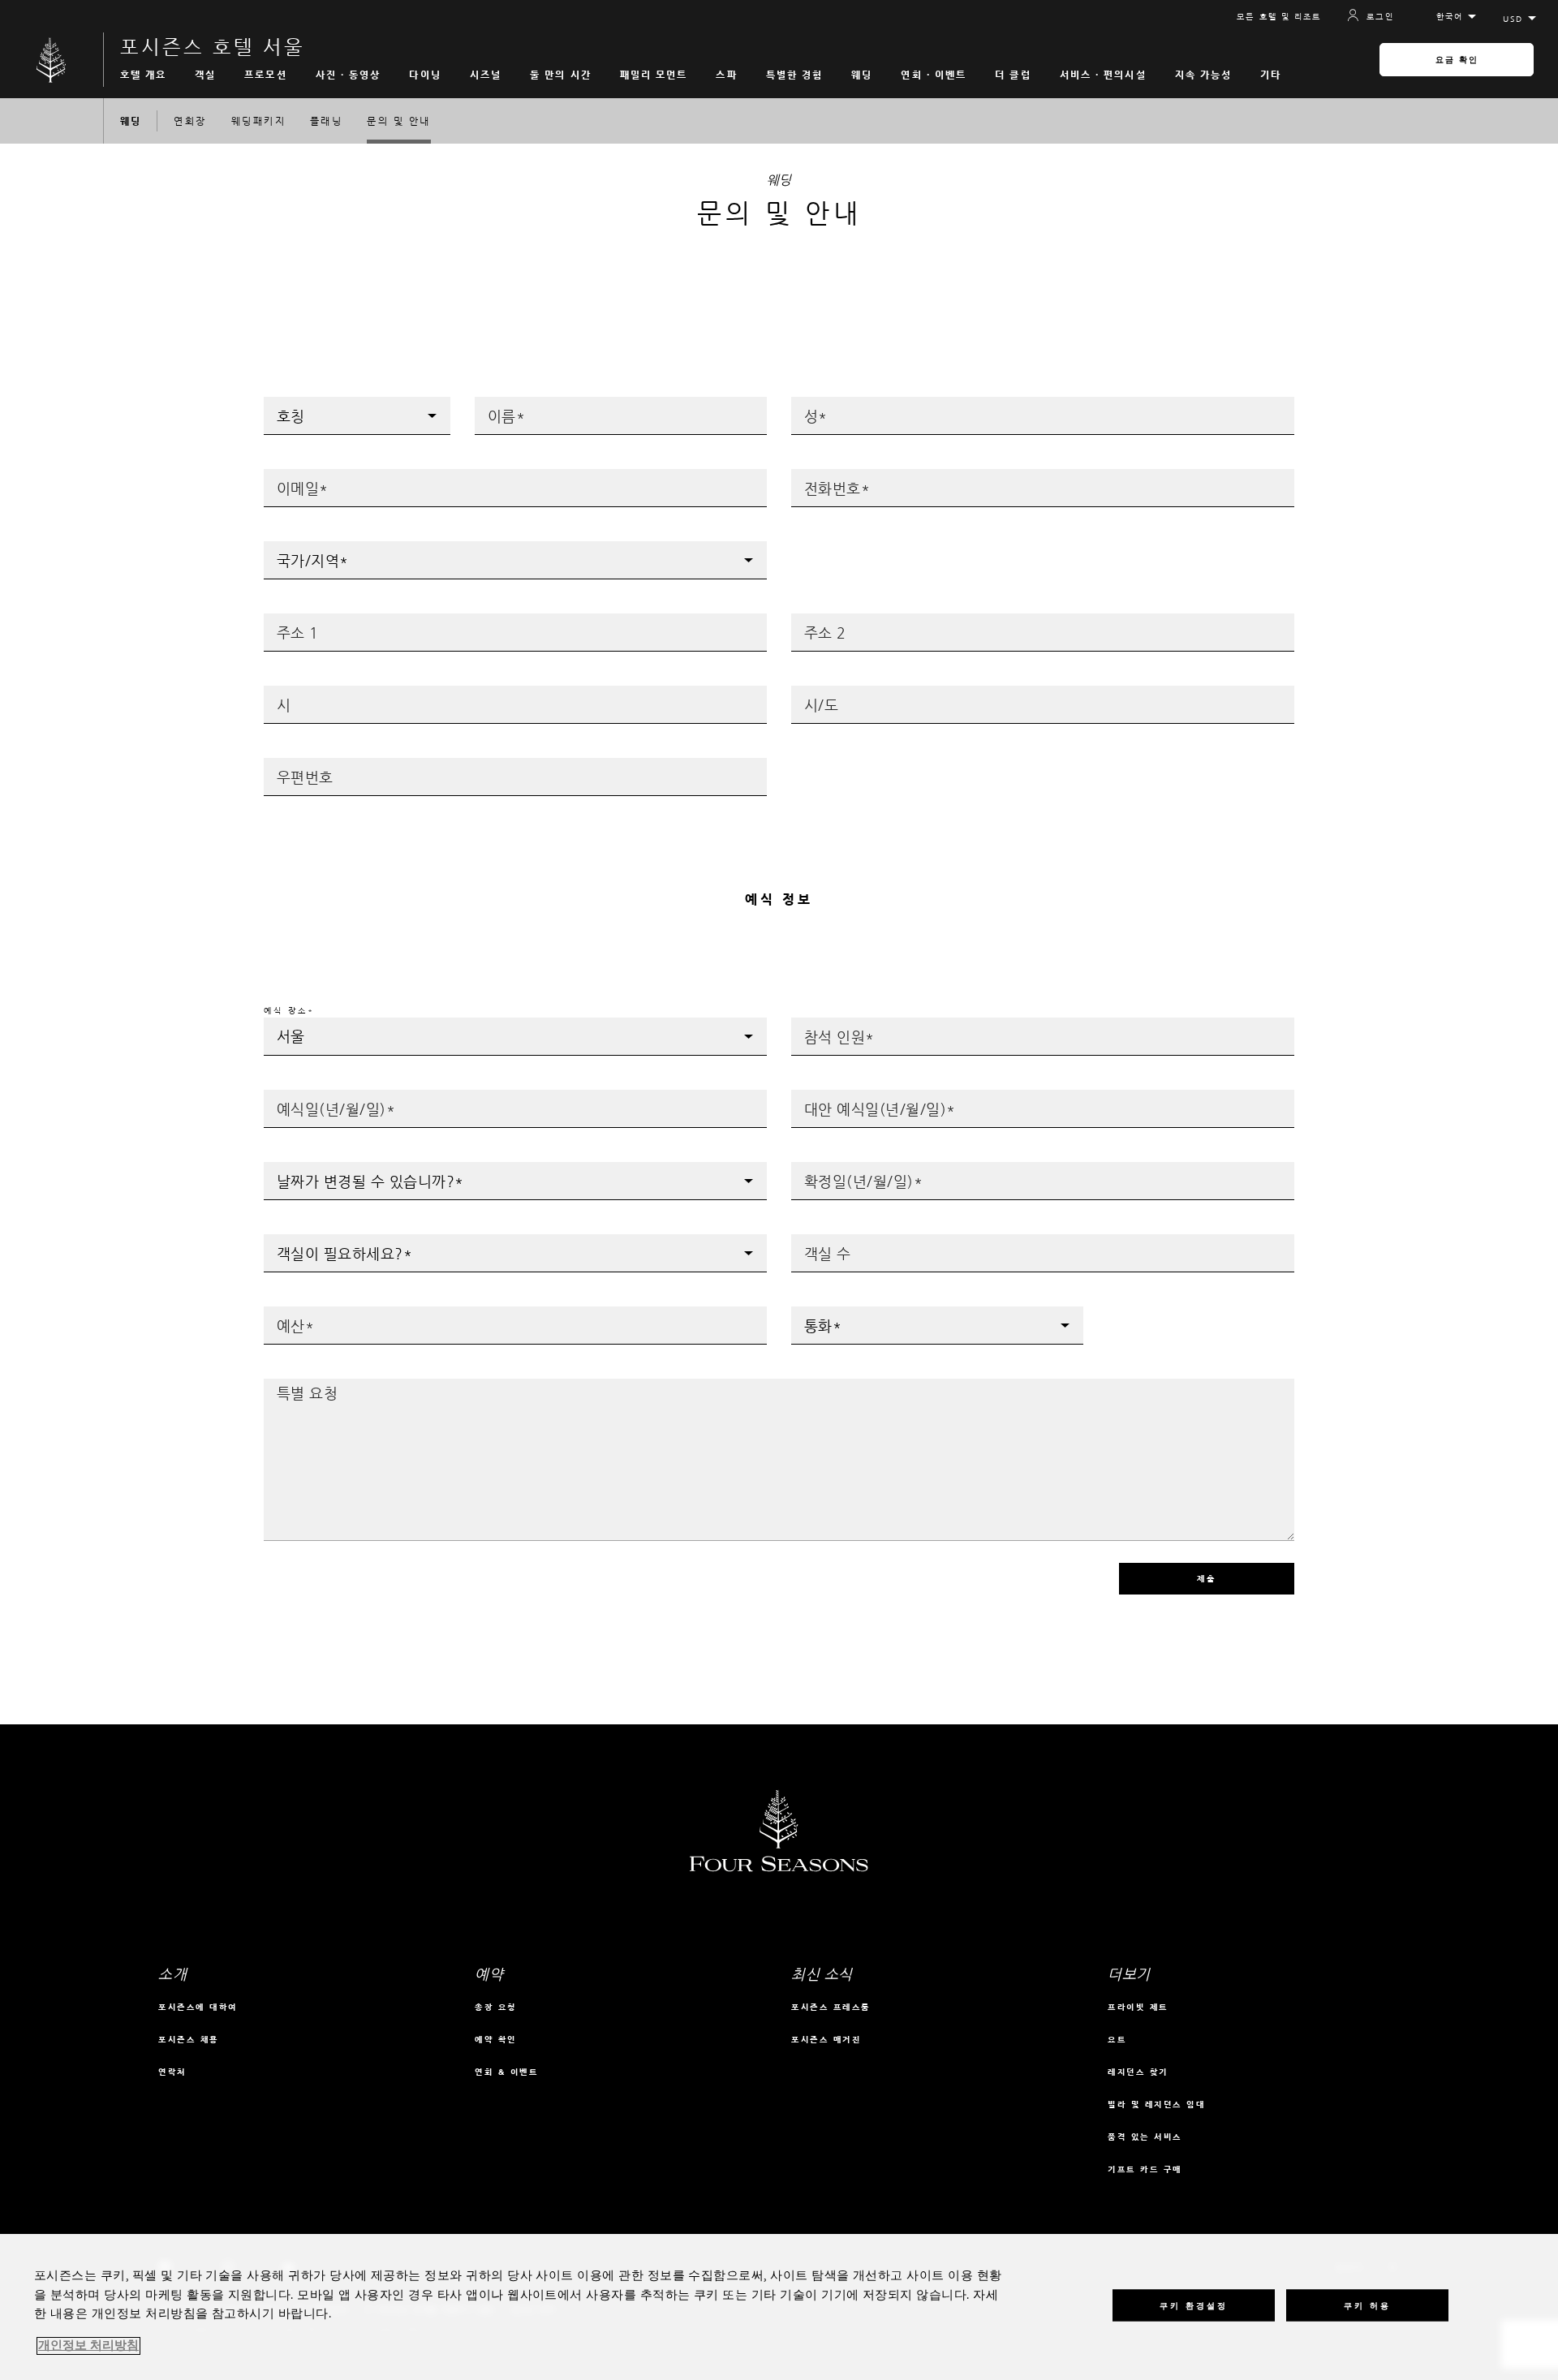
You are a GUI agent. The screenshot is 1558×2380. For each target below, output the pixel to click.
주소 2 (807, 619)
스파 (726, 75)
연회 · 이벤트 (934, 75)
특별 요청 (286, 1384)
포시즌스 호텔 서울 (213, 47)
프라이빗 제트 (1138, 2007)
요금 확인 (1457, 60)
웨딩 (862, 75)
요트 (1117, 2040)
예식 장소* (289, 1011)
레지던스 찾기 (1138, 2072)
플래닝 (326, 121)
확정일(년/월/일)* (835, 1167)
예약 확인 (496, 2040)
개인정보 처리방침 (88, 2346)
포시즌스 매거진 (826, 2040)
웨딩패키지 (258, 121)
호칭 (273, 402)
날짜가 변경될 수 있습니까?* (331, 1167)
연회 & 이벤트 (506, 2072)
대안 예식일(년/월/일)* (848, 1095)
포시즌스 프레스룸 (831, 2007)
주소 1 (280, 619)
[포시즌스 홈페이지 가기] (52, 60)
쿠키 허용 (1367, 2305)
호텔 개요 (144, 75)
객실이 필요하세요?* (312, 1239)
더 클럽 (1013, 75)
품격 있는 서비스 (1145, 2137)
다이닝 (425, 75)
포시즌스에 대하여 (198, 2007)
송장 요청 (496, 2007)
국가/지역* (290, 547)
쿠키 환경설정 (1194, 2305)
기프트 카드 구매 (1145, 2169)
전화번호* (814, 474)
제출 (1207, 1579)
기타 (1271, 75)
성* (800, 402)
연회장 (190, 121)
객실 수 (808, 1239)
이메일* (282, 474)
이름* (488, 402)
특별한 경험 (795, 75)
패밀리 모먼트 (654, 75)
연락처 (172, 2072)
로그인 (1380, 17)
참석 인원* (817, 1023)
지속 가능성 (1204, 75)
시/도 (804, 691)
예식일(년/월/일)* (308, 1095)
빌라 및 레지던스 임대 (1156, 2105)
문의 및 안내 (398, 121)
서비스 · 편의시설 (1103, 75)
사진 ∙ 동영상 (349, 75)
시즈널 (486, 75)
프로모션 (265, 75)
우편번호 (283, 763)
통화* (805, 1312)
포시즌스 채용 (189, 2040)
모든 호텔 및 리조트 (1279, 17)
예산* (277, 1312)
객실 (205, 75)
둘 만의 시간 (561, 75)
